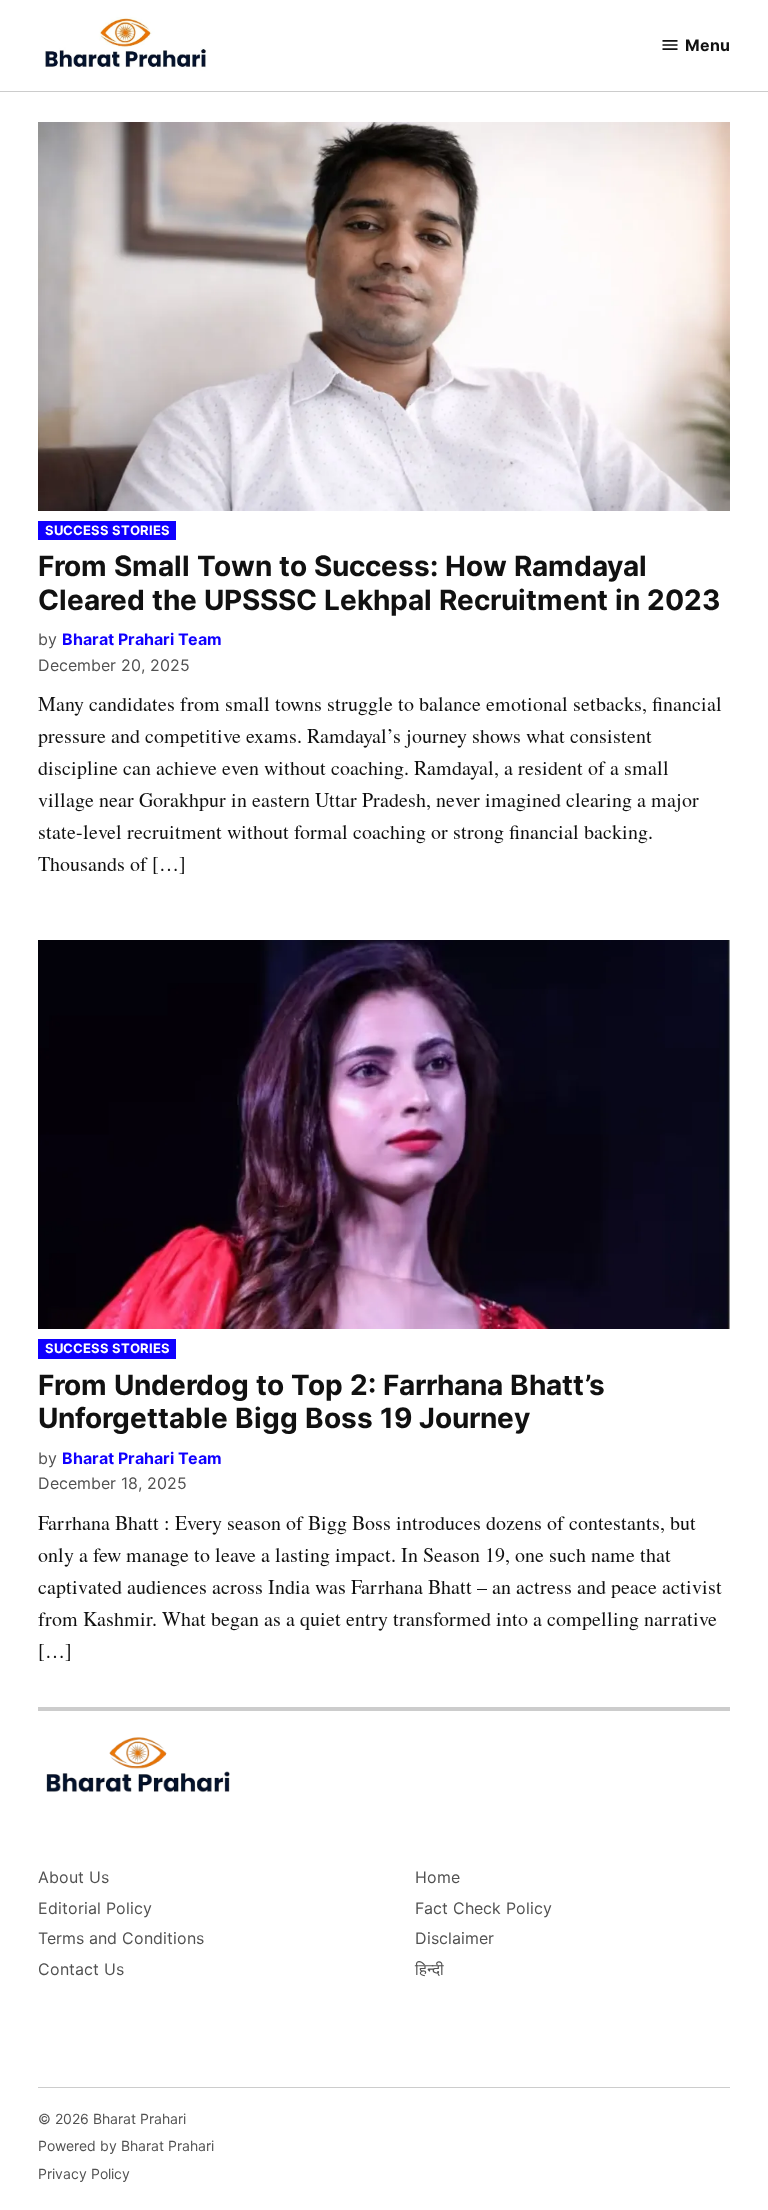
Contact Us (81, 1969)
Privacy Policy (84, 2173)
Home (437, 1877)
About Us (73, 1877)
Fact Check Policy (483, 1908)
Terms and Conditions (121, 1938)
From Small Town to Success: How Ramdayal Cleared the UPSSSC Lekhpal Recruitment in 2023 (379, 583)
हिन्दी (429, 1969)
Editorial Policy (95, 1908)
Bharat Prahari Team (142, 639)
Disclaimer (454, 1938)
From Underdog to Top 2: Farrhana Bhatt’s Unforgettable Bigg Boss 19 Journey (321, 1402)
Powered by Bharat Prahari (126, 2145)
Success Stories (107, 530)
